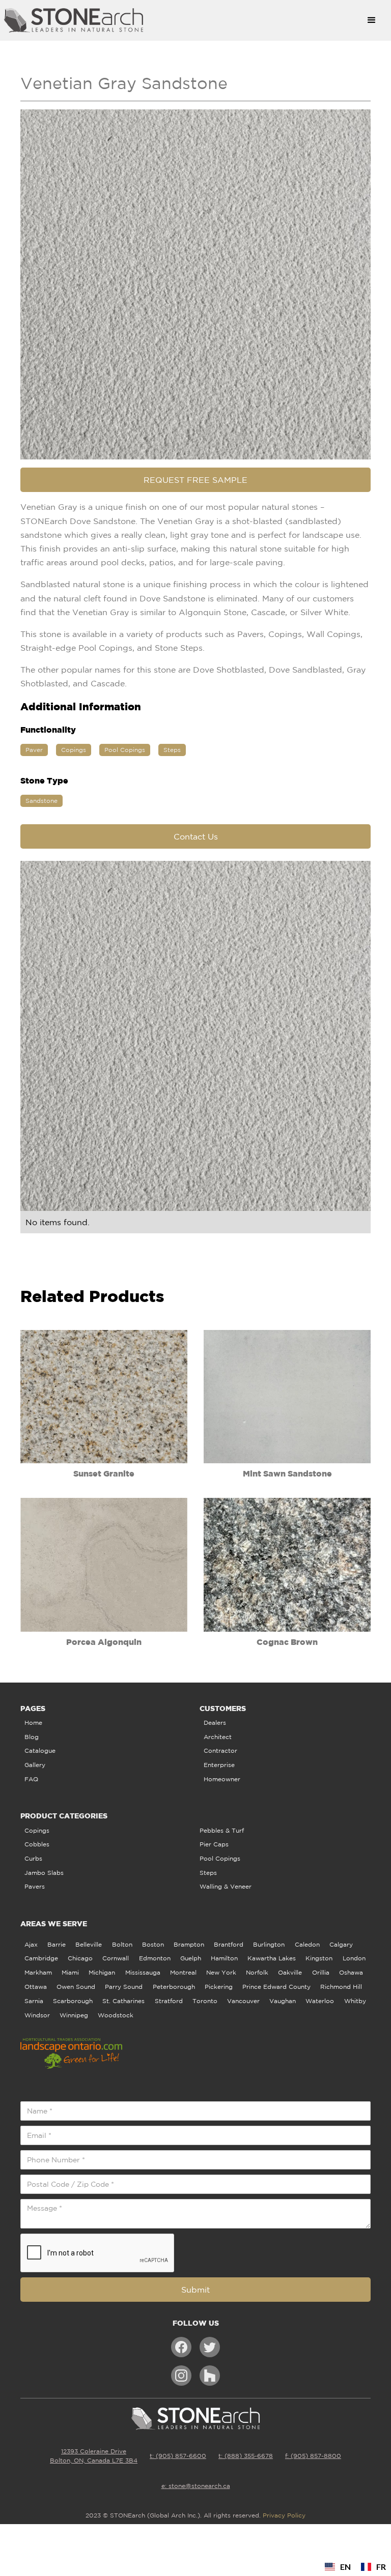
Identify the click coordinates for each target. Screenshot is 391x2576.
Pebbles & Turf (222, 1830)
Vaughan (283, 2001)
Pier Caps (214, 1844)
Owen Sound (76, 1987)
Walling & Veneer (226, 1886)
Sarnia (34, 2001)
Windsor (37, 2015)
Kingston (319, 1958)
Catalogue (40, 1750)
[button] (372, 20)
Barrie (57, 1944)
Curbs (33, 1858)
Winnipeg (74, 2015)
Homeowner (222, 1779)
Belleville (89, 1944)
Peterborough (174, 1987)
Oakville (290, 1972)
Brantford (229, 1944)
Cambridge (41, 1958)
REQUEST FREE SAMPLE (195, 480)
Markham (38, 1972)
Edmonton (155, 1958)
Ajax (31, 1944)
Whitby (355, 2001)
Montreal (183, 1972)
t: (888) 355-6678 (246, 2456)
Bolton (122, 1944)
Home (33, 1723)
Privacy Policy (284, 2515)
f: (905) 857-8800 (313, 2456)
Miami (70, 1972)
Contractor (220, 1750)
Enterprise (219, 1765)
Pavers (35, 1886)
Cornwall (116, 1958)
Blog (32, 1737)
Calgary (341, 1944)
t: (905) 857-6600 (178, 2456)
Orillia (321, 1972)
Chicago (80, 1958)
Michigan (102, 1972)
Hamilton (224, 1958)
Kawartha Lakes (272, 1958)
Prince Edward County (276, 1987)
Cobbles (37, 1844)
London (354, 1958)
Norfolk (257, 1972)
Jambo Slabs (44, 1873)
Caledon (307, 1944)
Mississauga (143, 1972)
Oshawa (351, 1972)
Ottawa (36, 1987)
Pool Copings (125, 750)
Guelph (191, 1958)
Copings (74, 750)
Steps (172, 750)
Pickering (219, 1987)
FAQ (31, 1779)
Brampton (189, 1944)
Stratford (169, 2001)
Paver (34, 750)
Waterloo (320, 2001)
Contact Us (196, 836)
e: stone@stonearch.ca (196, 2486)
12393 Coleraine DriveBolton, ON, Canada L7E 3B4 (94, 2456)
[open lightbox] (195, 284)
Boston (153, 1944)
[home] (180, 20)
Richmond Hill (341, 1987)
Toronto (205, 2001)
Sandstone (41, 801)
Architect (218, 1737)
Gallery (35, 1765)
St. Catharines (123, 2001)
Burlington (269, 1944)
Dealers (215, 1723)
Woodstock (116, 2015)
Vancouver (243, 2001)
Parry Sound (124, 1987)
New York (221, 1972)
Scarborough (73, 2001)
